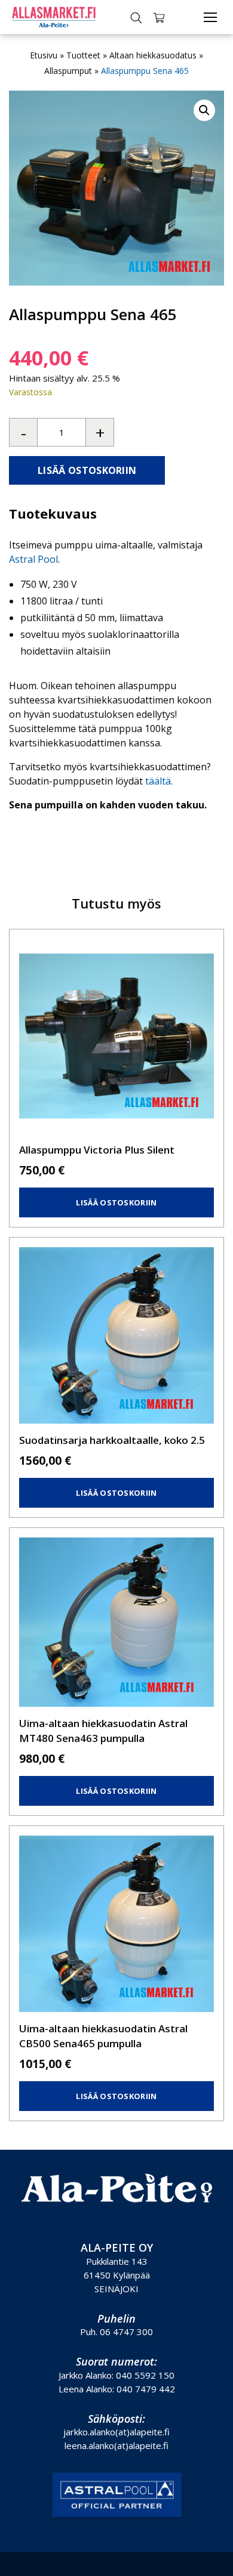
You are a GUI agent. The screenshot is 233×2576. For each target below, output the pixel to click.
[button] (204, 110)
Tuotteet (83, 55)
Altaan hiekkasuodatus (153, 55)
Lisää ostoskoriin (87, 470)
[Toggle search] (136, 17)
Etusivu (44, 55)
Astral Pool (33, 559)
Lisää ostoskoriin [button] (116, 1202)
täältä (158, 781)
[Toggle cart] (159, 17)
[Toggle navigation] (210, 17)
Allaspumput (68, 71)
